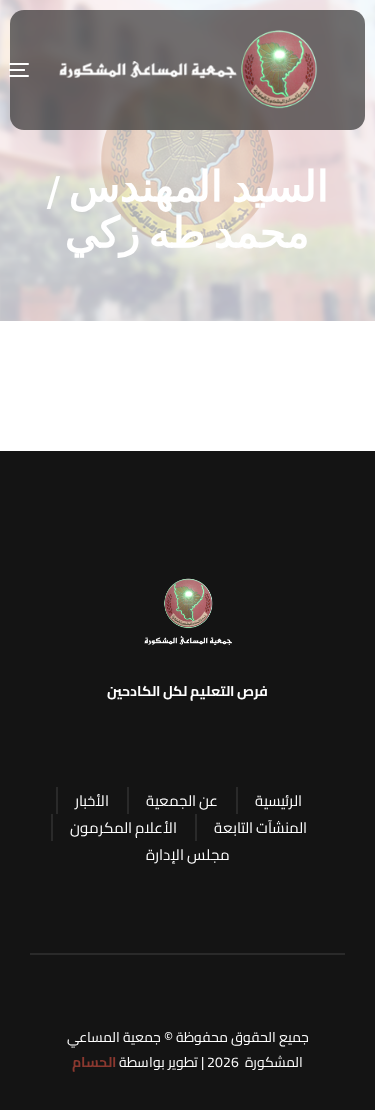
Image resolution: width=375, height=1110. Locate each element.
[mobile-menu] (29, 70)
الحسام (94, 1062)
